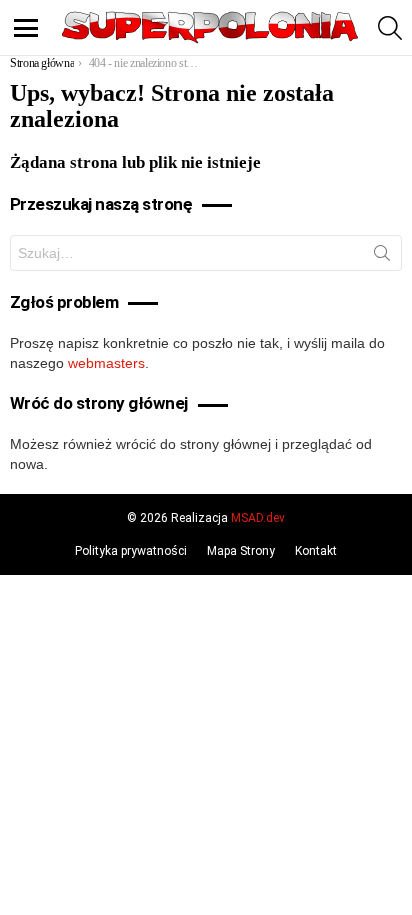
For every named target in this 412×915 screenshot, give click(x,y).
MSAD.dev (258, 518)
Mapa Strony (241, 551)
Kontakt (316, 551)
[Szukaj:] (206, 253)
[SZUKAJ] (390, 28)
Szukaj (382, 257)
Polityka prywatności (131, 551)
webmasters (106, 363)
